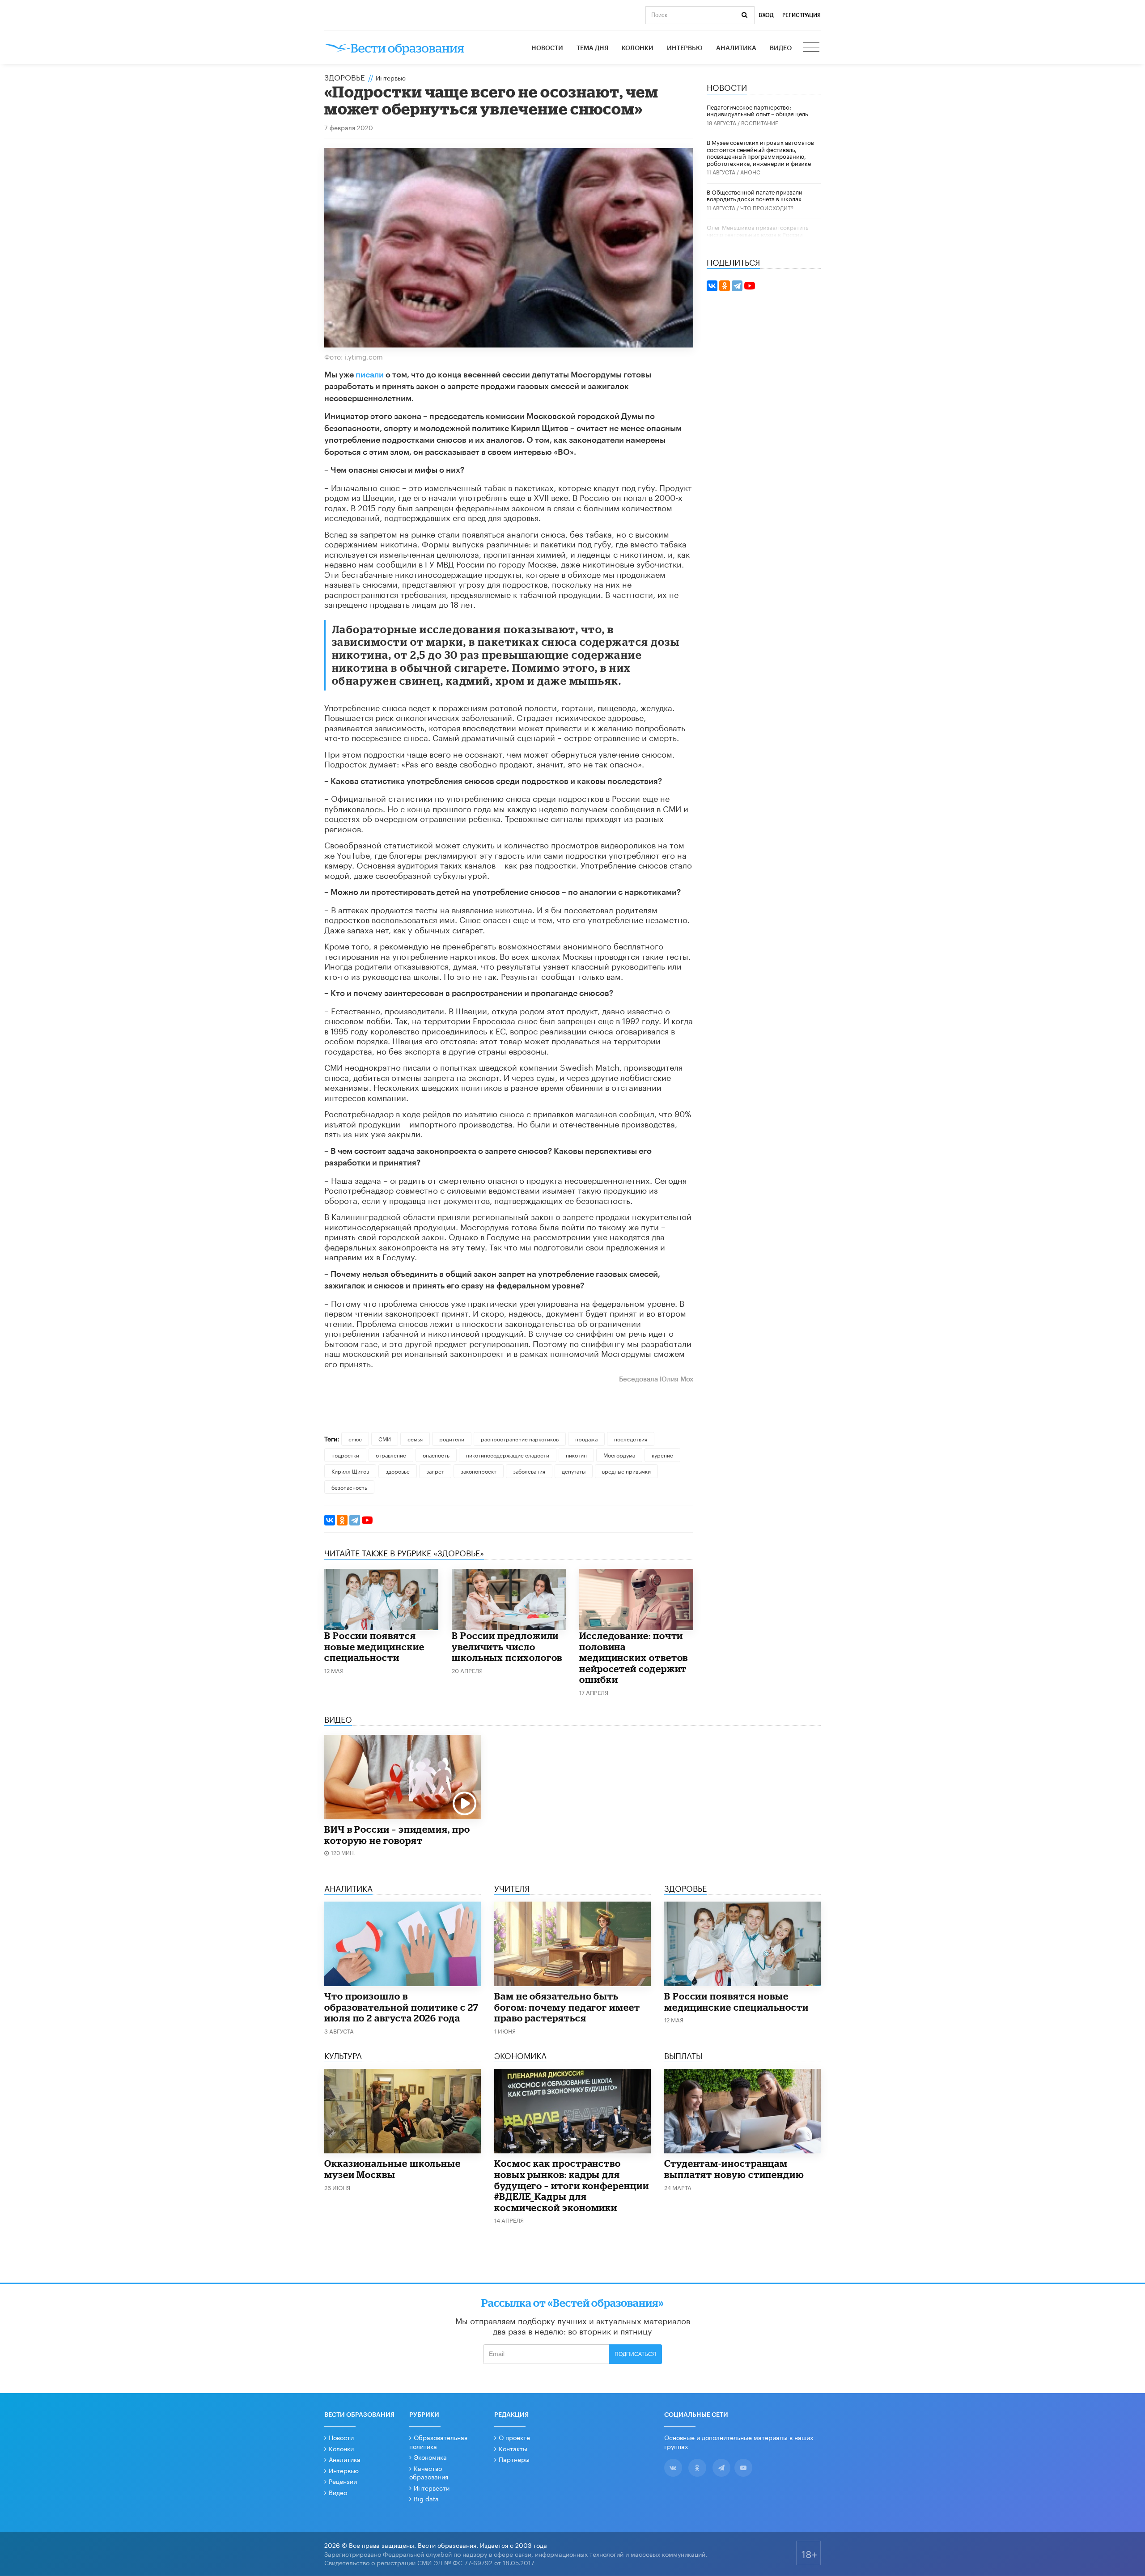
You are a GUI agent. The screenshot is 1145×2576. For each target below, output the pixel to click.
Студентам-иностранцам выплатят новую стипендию (734, 2169)
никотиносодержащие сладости (508, 1455)
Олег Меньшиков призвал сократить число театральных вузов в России (757, 230)
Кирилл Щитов (350, 1471)
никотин (576, 1455)
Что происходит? (767, 207)
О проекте (514, 2437)
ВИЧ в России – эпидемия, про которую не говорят (397, 1835)
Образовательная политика (438, 2441)
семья (415, 1438)
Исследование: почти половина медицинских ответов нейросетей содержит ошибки (634, 1657)
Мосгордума (619, 1455)
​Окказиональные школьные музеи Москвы (392, 2169)
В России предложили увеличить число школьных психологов (507, 1646)
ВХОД (766, 15)
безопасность (349, 1487)
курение (662, 1455)
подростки (345, 1455)
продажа (586, 1438)
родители (452, 1438)
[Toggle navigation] (812, 48)
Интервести (432, 2487)
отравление (391, 1455)
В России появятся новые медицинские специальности (374, 1646)
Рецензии (343, 2481)
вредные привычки (626, 1471)
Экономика (430, 2457)
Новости (547, 48)
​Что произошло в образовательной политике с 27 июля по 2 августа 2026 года (401, 2007)
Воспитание (760, 122)
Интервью (685, 48)
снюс (355, 1438)
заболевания (529, 1471)
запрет (435, 1471)
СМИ (385, 1438)
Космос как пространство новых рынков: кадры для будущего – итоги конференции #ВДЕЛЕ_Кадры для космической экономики (572, 2185)
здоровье (398, 1471)
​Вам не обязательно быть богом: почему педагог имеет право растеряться (567, 2007)
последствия (631, 1438)
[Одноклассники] (342, 1520)
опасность (436, 1455)
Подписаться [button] (635, 2354)
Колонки (638, 48)
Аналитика (736, 48)
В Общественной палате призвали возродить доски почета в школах (755, 195)
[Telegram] (355, 1520)
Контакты (513, 2448)
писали (370, 375)
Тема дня (592, 48)
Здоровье (345, 76)
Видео (781, 48)
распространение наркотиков (520, 1438)
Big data (426, 2498)
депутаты (574, 1471)
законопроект (479, 1471)
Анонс (750, 172)
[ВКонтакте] (330, 1520)
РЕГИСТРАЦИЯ (801, 15)
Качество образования (429, 2472)
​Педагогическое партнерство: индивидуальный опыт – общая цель (757, 110)
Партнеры (514, 2459)
